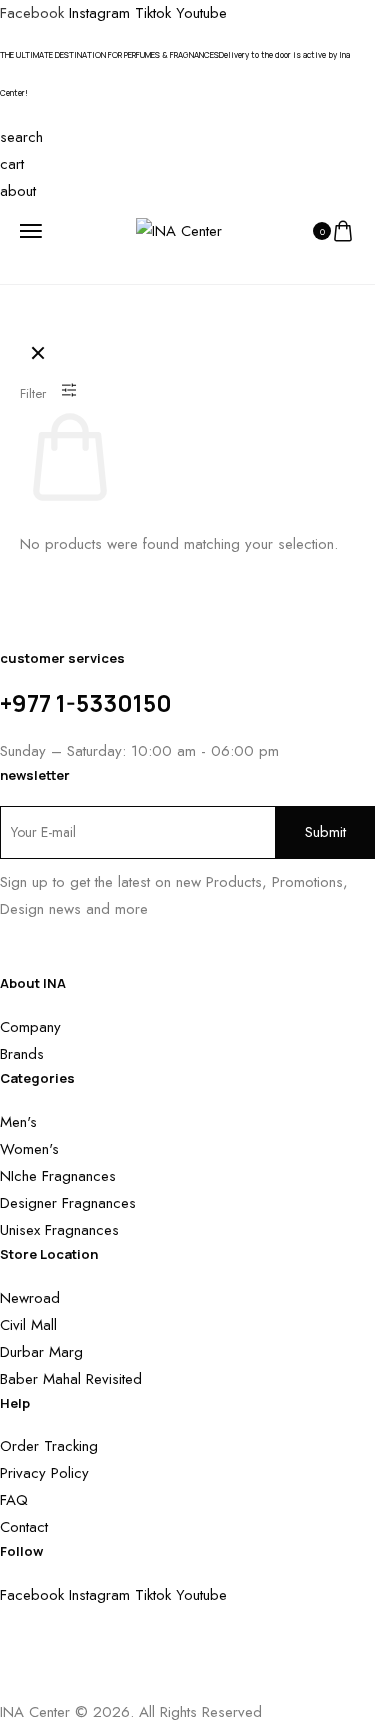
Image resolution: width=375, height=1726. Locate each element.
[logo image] (179, 230)
